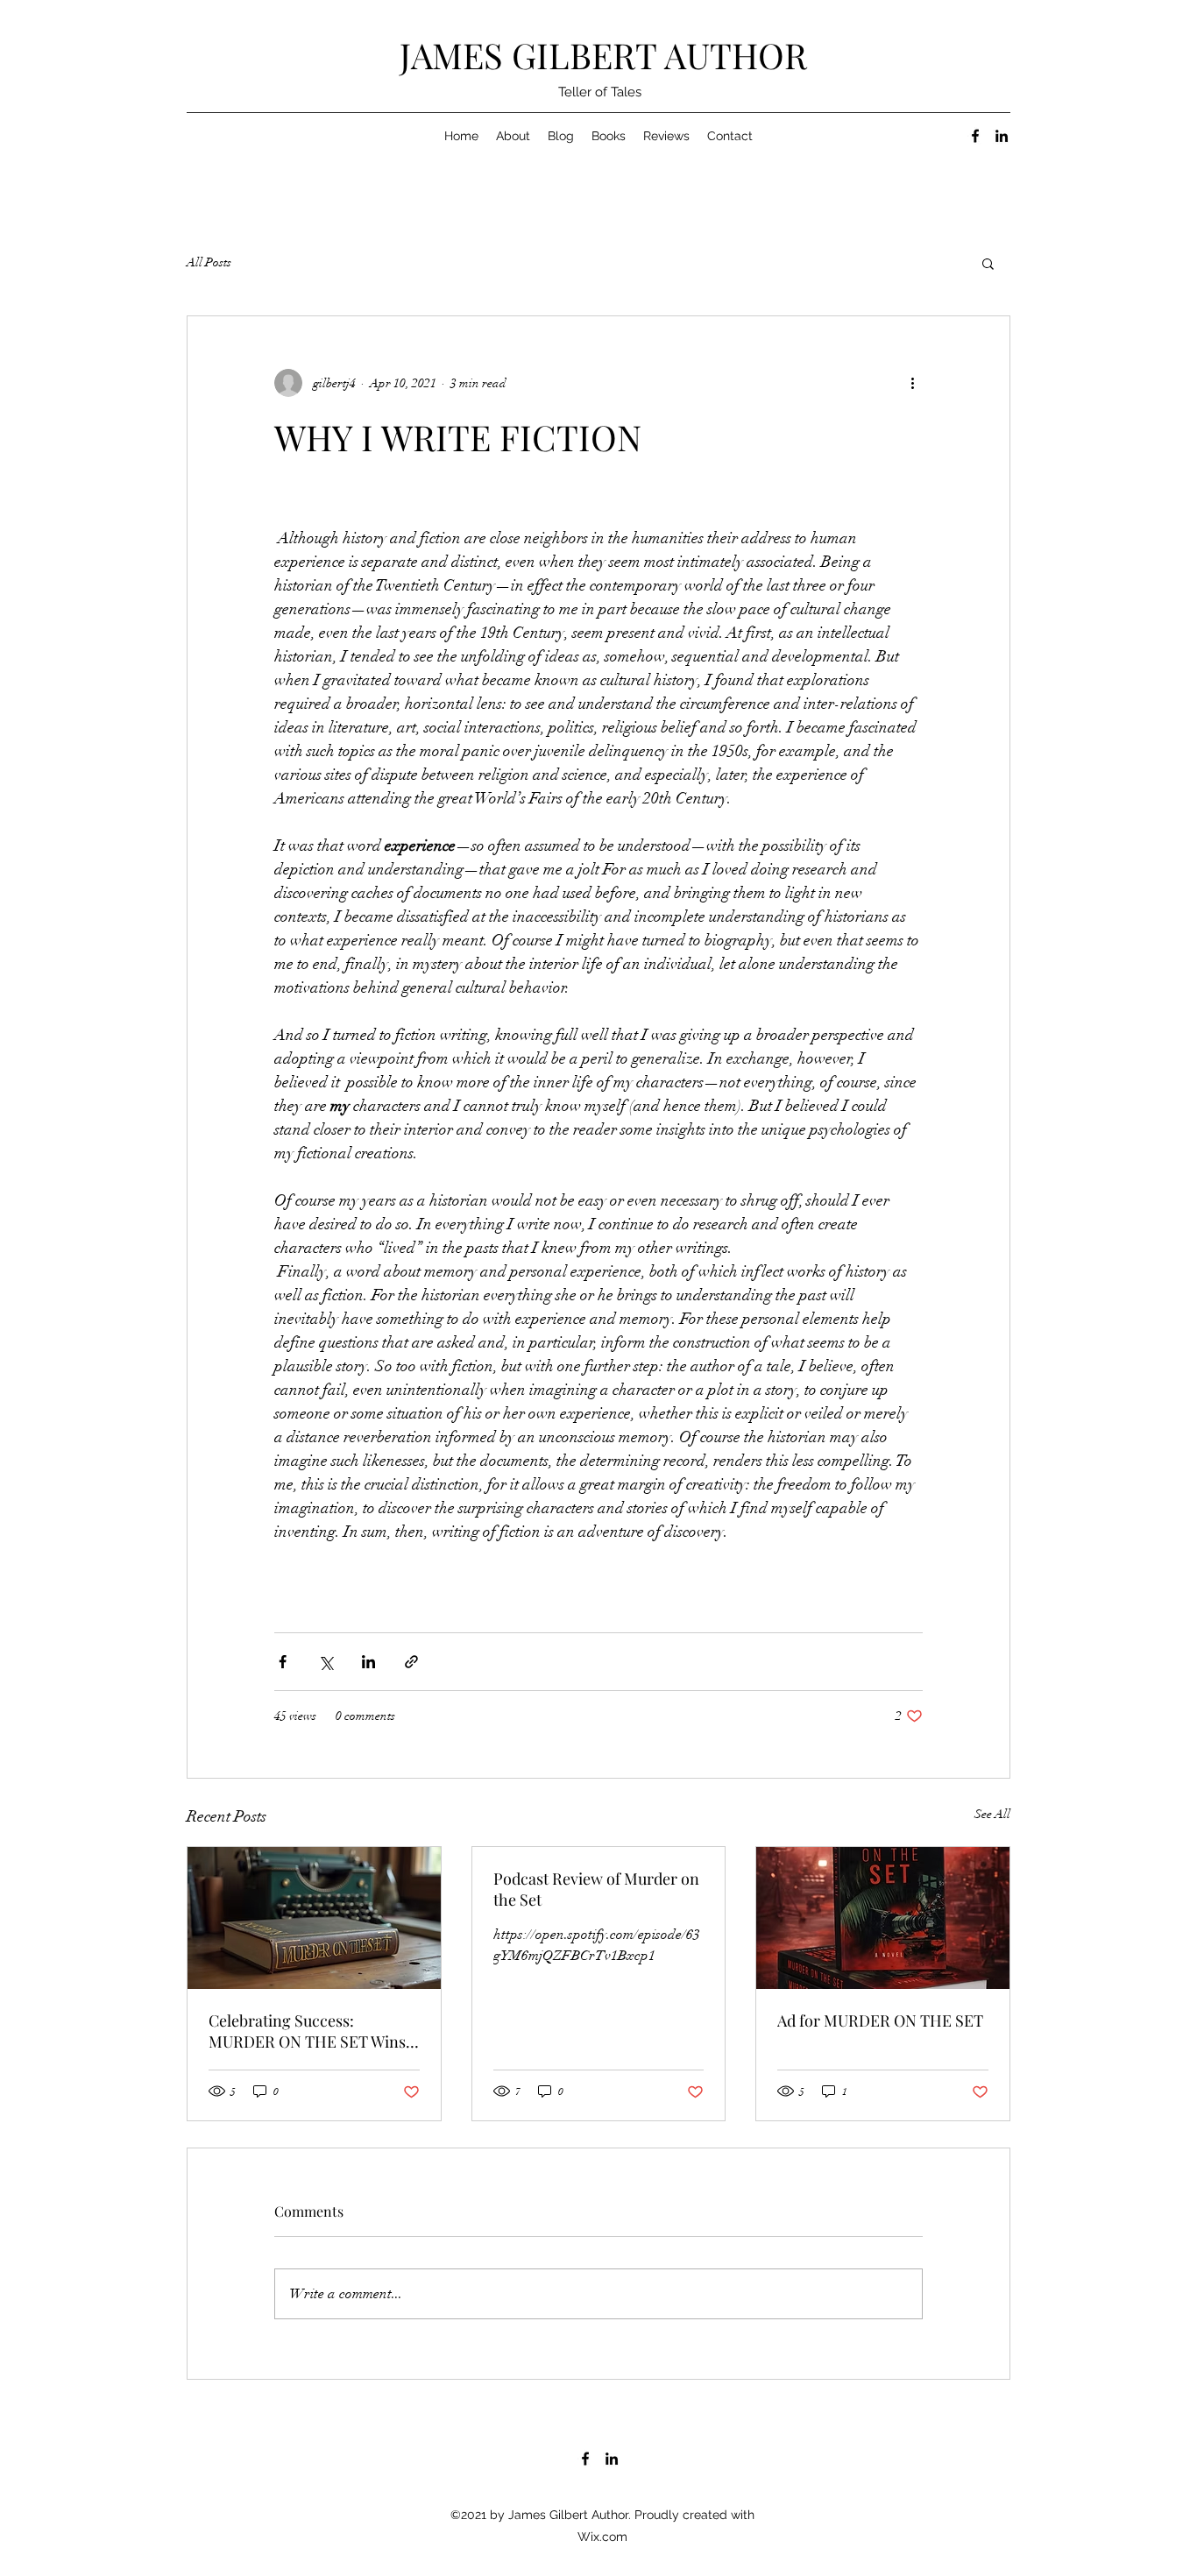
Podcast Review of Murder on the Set (596, 1889)
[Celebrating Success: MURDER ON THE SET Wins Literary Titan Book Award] (314, 1918)
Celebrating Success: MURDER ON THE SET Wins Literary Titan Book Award (307, 2031)
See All (992, 1814)
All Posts (209, 262)
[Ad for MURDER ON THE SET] (883, 1918)
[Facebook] (975, 136)
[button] (988, 263)
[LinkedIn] (1002, 136)
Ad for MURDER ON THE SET (880, 2020)
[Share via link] (411, 1662)
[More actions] (912, 383)
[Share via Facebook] (283, 1662)
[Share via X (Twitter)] (326, 1662)
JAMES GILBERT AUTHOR (603, 55)
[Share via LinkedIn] (368, 1662)
